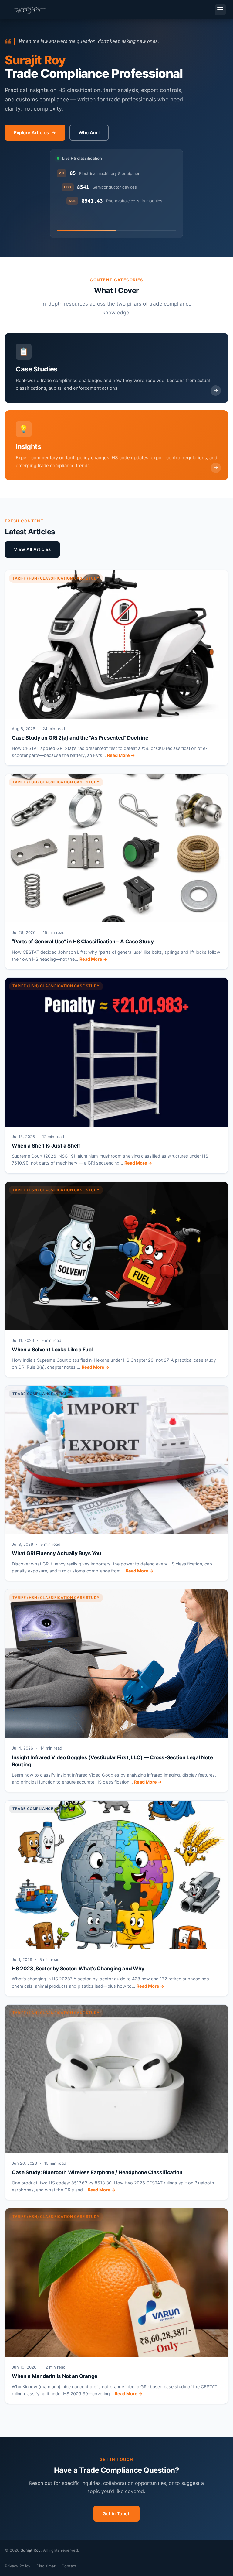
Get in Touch (116, 2514)
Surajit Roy (31, 2550)
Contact (69, 2566)
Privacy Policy (18, 2566)
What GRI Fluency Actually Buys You (56, 1553)
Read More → (121, 755)
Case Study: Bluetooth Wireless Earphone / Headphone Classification (97, 2172)
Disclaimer (46, 2566)
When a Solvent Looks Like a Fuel (52, 1350)
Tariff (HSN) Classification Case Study (56, 578)
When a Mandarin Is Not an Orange (55, 2376)
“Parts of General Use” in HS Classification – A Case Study (83, 942)
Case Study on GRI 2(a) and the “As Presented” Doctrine (80, 738)
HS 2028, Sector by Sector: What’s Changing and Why (78, 1969)
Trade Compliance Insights (43, 1394)
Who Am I (89, 133)
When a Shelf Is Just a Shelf (46, 1146)
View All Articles (32, 549)
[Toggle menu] (220, 10)
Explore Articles (31, 133)
